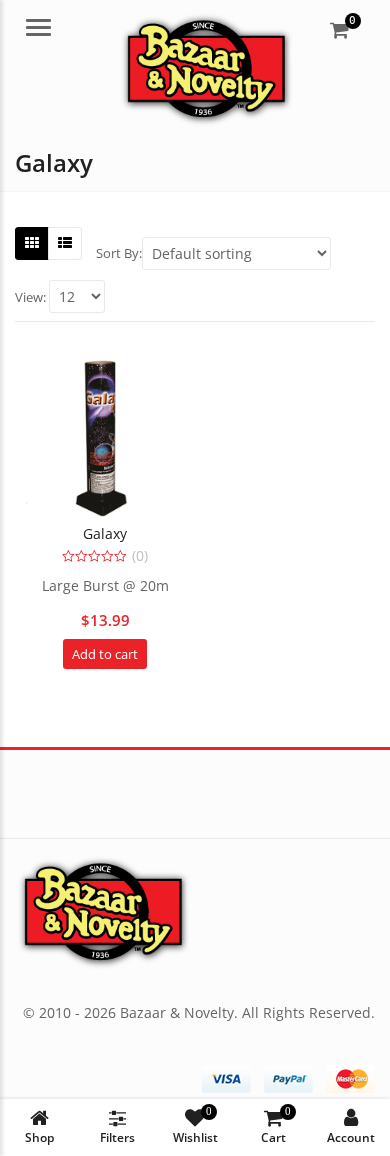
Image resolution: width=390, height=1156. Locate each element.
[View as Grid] (32, 243)
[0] (339, 30)
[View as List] (65, 243)
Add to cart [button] (105, 654)
